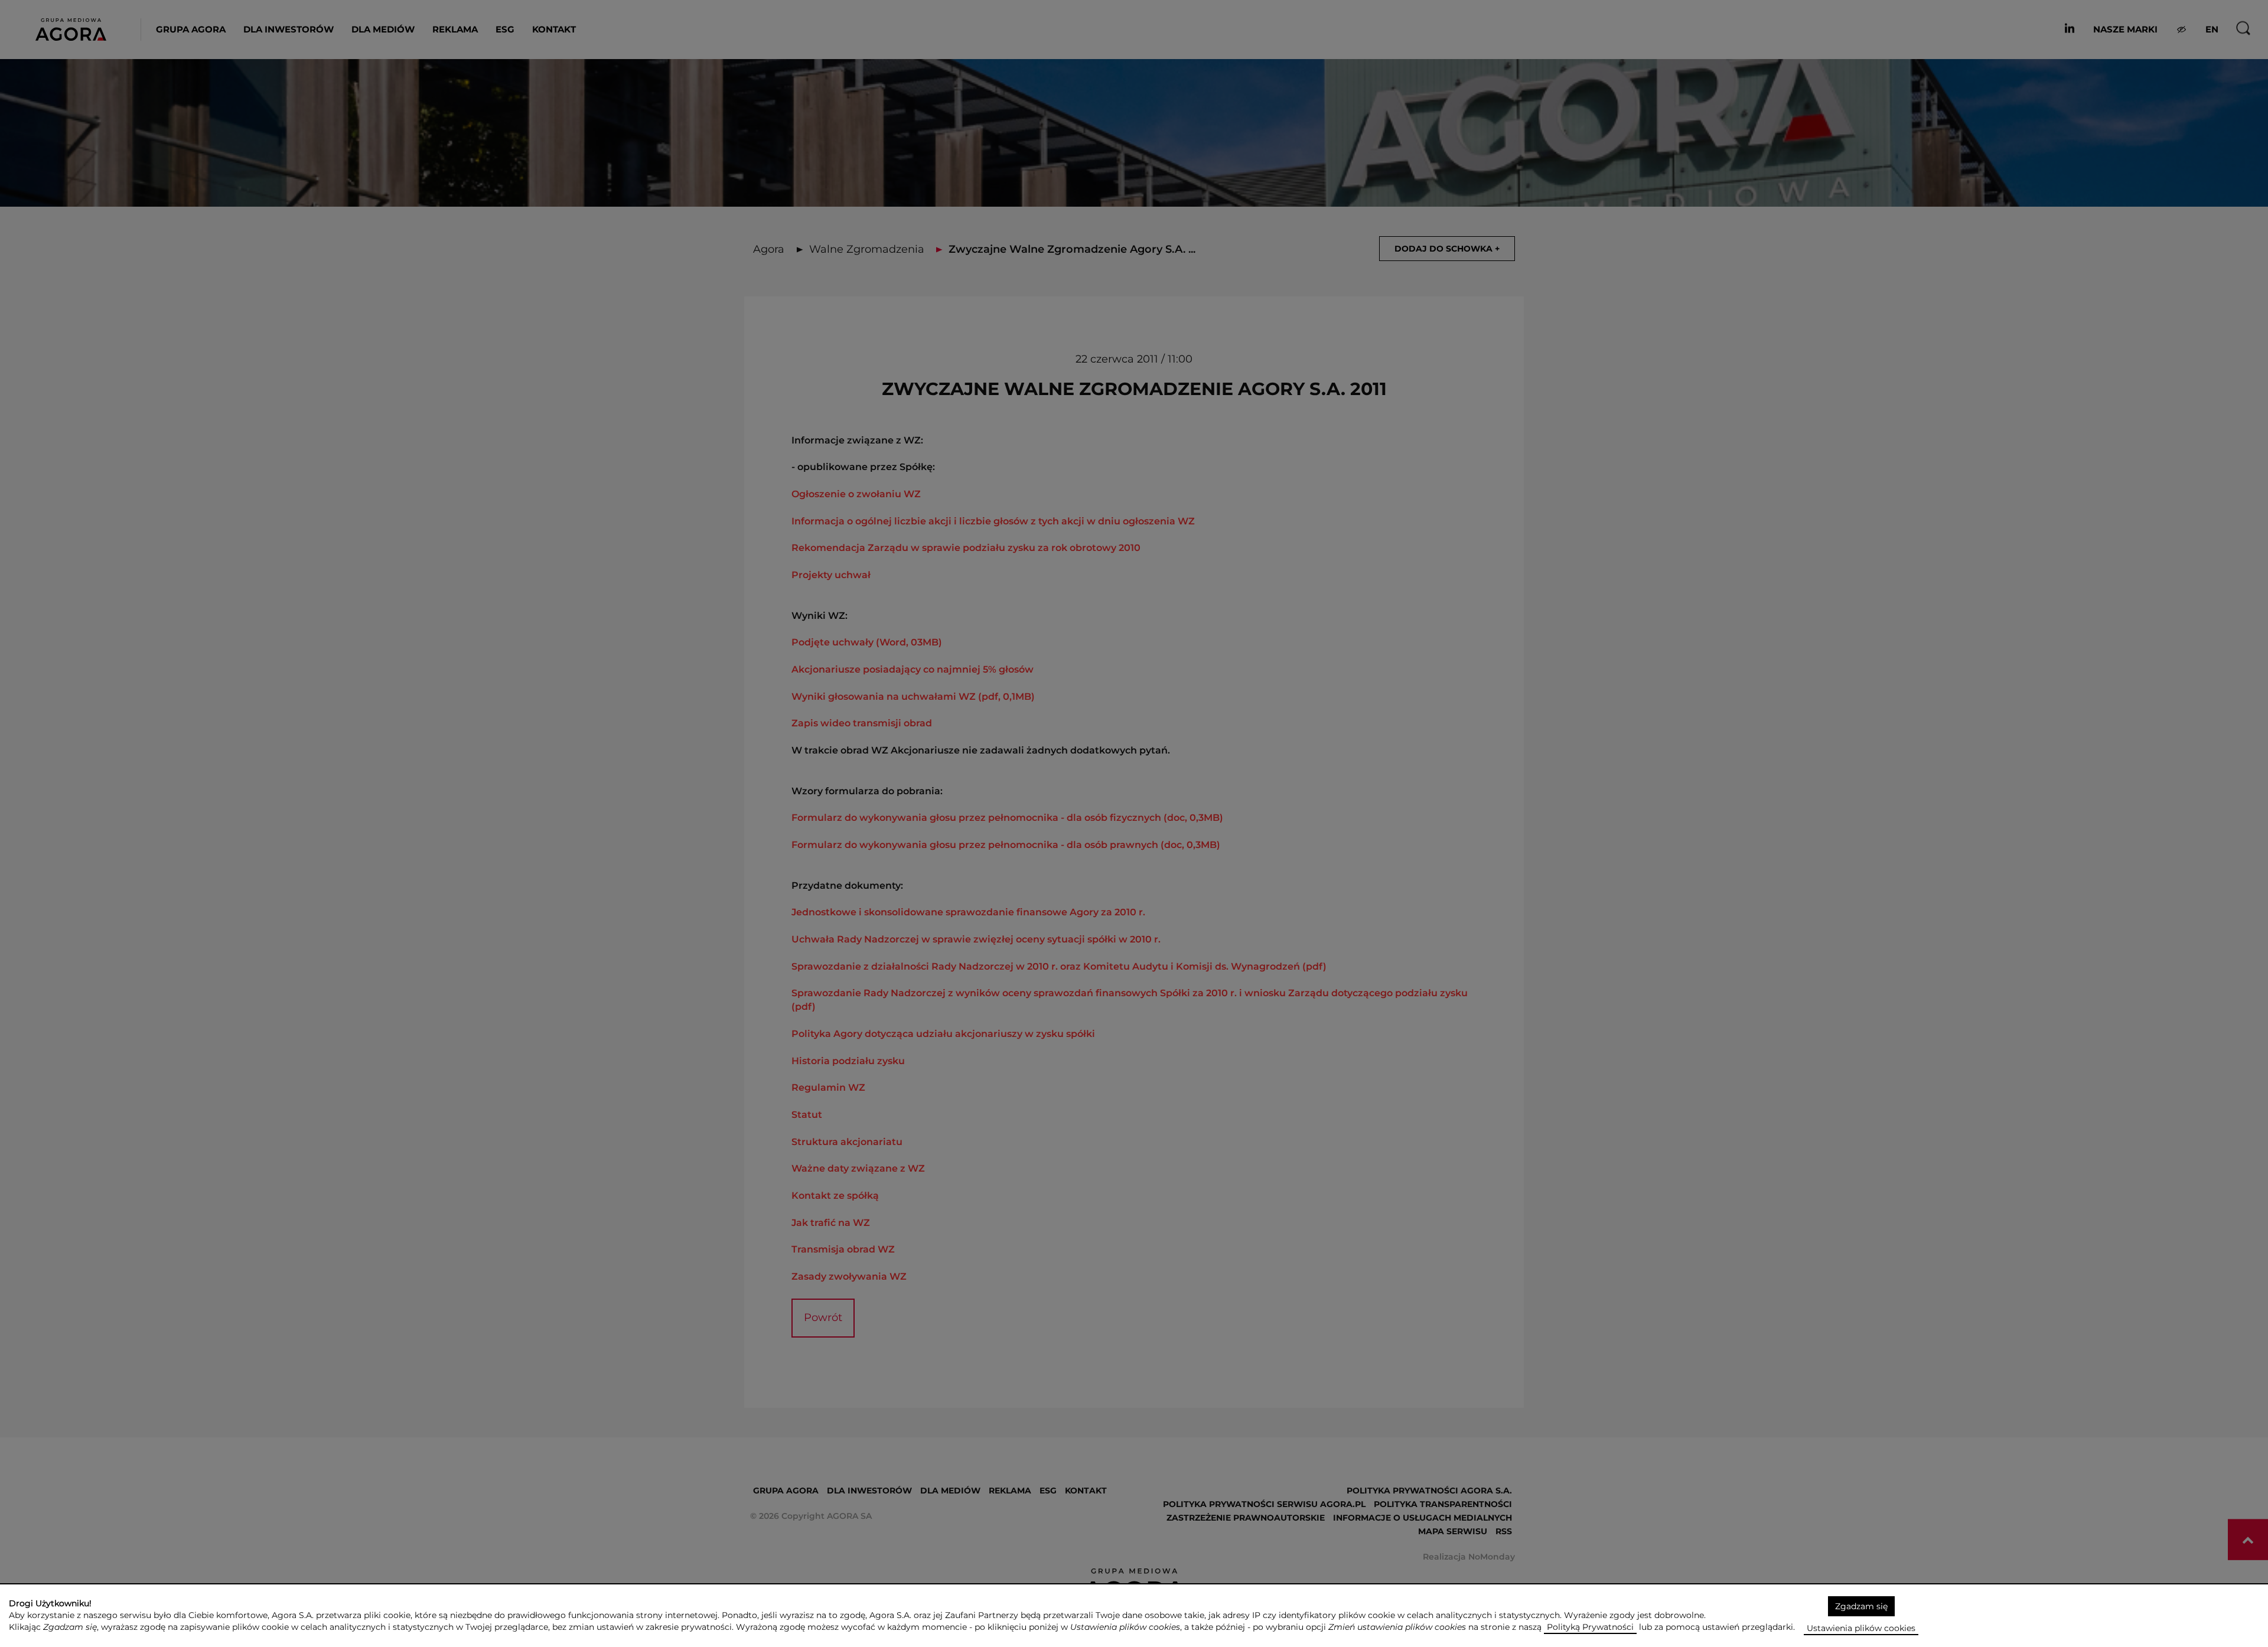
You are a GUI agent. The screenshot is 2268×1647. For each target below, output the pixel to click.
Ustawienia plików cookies (1861, 1628)
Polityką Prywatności (1590, 1627)
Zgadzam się (1861, 1606)
